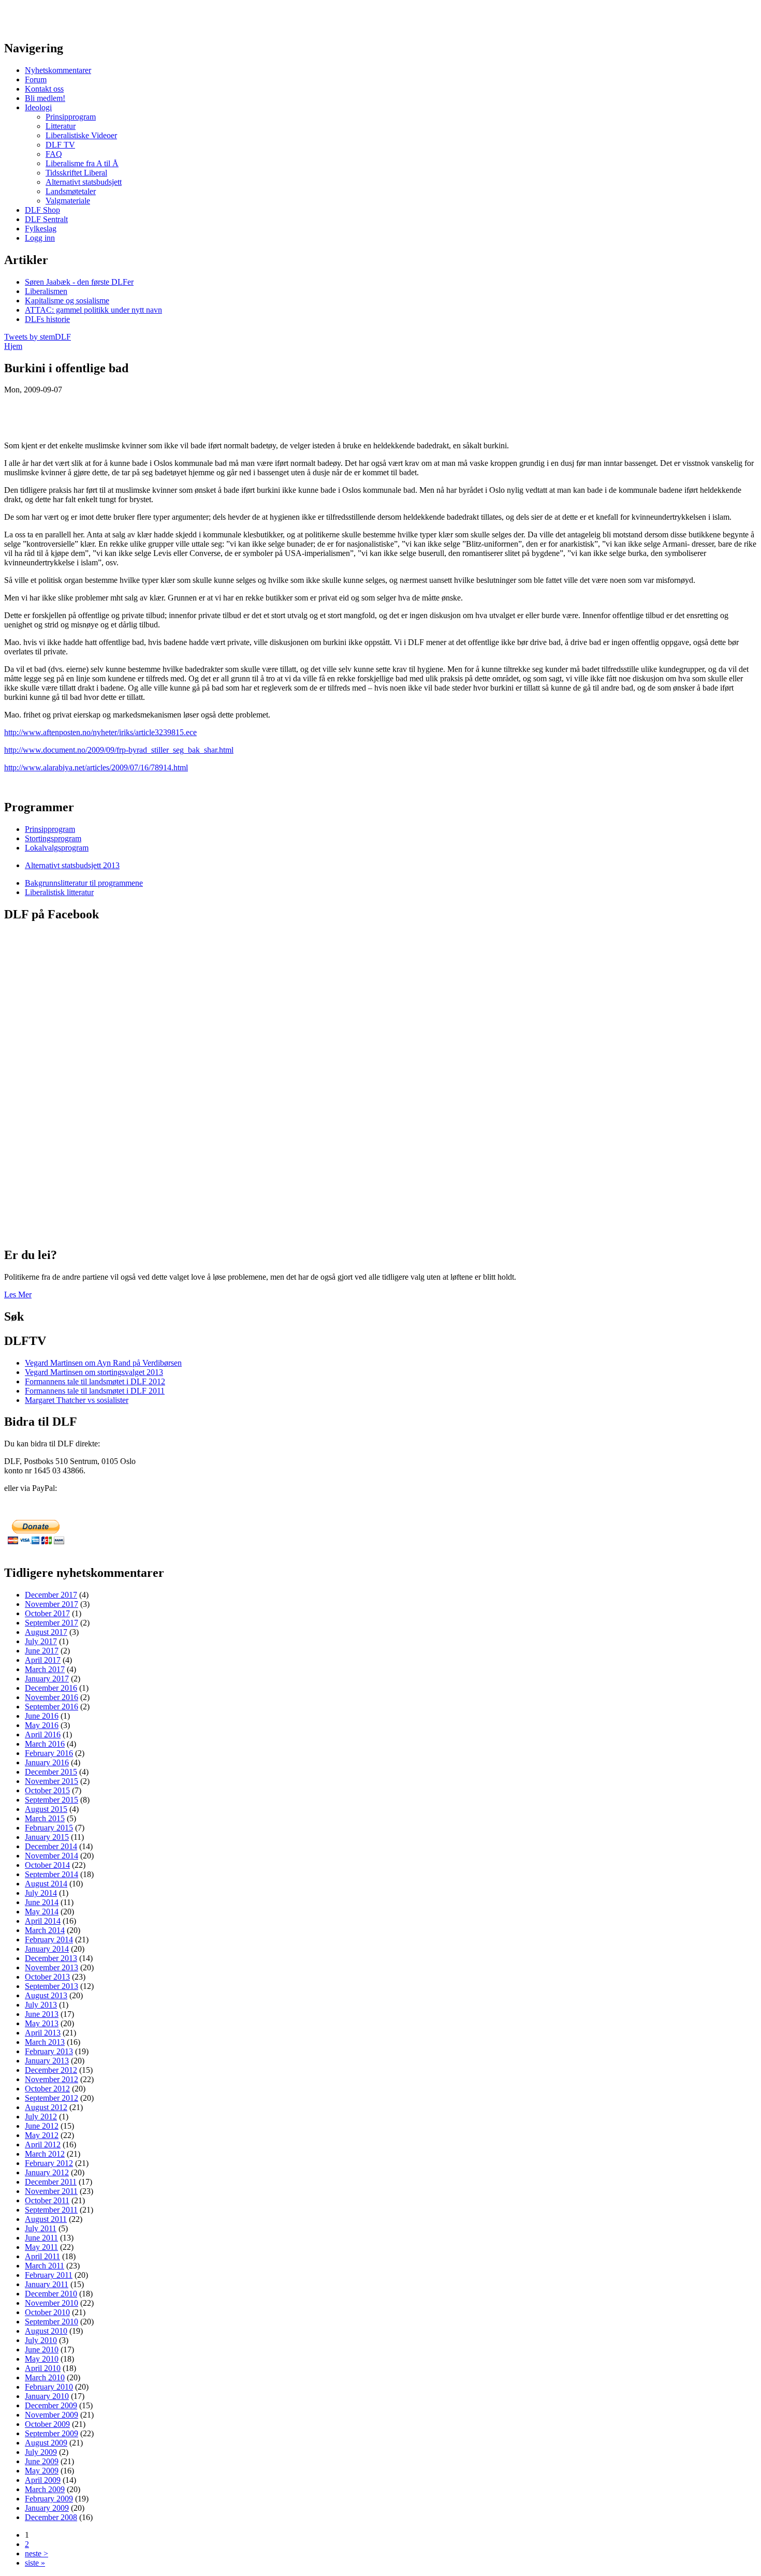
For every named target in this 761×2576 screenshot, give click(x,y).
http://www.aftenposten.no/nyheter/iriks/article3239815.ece (100, 732)
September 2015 (52, 1800)
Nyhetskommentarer (58, 70)
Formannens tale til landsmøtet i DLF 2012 (95, 1381)
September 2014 (52, 1874)
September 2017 (52, 1623)
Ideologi (38, 107)
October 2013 (47, 1977)
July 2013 (41, 2005)
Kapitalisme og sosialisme (67, 301)
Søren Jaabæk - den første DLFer (79, 282)
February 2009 (49, 2499)
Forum (36, 79)
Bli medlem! (45, 98)
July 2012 (41, 2117)
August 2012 (46, 2107)
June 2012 (42, 2126)
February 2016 (49, 1753)
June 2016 (42, 1716)
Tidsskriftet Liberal (76, 173)
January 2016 (47, 1762)
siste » (35, 2563)
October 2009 (47, 2424)
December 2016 (51, 1688)
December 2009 (51, 2405)
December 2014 (51, 1846)
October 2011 (47, 2200)
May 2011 (41, 2247)
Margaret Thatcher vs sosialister (77, 1400)
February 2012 (49, 2163)
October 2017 (47, 1613)
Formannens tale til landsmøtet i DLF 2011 (95, 1391)
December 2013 (51, 1958)
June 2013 (42, 2014)
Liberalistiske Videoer (81, 135)
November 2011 (51, 2191)
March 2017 (45, 1669)
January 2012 (47, 2172)
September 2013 (52, 1986)
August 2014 (46, 1884)
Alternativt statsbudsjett (84, 182)
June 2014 (42, 1902)
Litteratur (61, 126)
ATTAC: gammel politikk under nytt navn (93, 310)
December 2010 (51, 2294)
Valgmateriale (68, 201)
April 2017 (43, 1660)
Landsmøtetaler (71, 191)
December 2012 (51, 2070)
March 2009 (45, 2489)
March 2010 (45, 2377)
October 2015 (47, 1790)
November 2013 (52, 1967)
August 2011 (46, 2219)
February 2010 (49, 2387)
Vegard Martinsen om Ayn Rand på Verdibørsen (103, 1363)
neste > (36, 2553)
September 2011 (51, 2210)
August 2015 (46, 1809)
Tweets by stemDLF (38, 337)
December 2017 (51, 1595)
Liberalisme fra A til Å (82, 163)
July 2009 (41, 2452)
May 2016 (42, 1725)
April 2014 (43, 1921)
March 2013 (45, 2042)
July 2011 (41, 2228)
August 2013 (46, 1995)
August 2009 (46, 2443)
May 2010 (42, 2359)
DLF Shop (42, 210)
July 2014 (41, 1893)
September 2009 (52, 2433)
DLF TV (60, 145)
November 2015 (52, 1781)
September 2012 (52, 2098)
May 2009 (42, 2471)
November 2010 (52, 2303)
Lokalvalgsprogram (57, 848)
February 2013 (49, 2051)
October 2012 (47, 2089)
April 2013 (43, 2033)
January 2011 (47, 2284)
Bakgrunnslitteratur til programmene (84, 883)
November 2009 (52, 2415)
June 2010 (42, 2350)
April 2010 (43, 2368)
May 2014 (42, 1912)
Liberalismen (46, 291)
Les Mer (18, 1294)
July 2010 (41, 2340)
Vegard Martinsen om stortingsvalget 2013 (94, 1372)
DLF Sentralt (46, 219)
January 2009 (47, 2508)
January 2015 (47, 1837)
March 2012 (45, 2154)
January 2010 (47, 2396)
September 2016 (52, 1707)
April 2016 (43, 1735)
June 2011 (41, 2238)
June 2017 (42, 1651)
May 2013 (42, 2023)
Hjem (13, 346)
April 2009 (43, 2480)
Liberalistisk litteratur (59, 892)
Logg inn (40, 238)
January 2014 (47, 1949)
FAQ (54, 154)
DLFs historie (47, 319)
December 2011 (51, 2182)
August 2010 (46, 2331)
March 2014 (45, 1930)
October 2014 (47, 1865)
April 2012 (43, 2145)
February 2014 (49, 1940)
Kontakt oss (44, 89)
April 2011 (42, 2256)
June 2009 (42, 2461)
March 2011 (45, 2266)
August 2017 (46, 1632)
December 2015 (51, 1772)
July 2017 (41, 1641)
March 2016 (45, 1744)
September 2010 (52, 2322)
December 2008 (51, 2517)
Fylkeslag (41, 229)
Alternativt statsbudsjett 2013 (72, 865)
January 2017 (47, 1679)
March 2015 (45, 1818)
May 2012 (42, 2135)
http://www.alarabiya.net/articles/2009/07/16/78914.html (96, 767)
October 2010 (47, 2312)
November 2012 (52, 2079)
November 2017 (52, 1604)
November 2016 (52, 1697)
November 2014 (52, 1856)
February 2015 (49, 1828)
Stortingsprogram (53, 838)
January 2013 (47, 2061)
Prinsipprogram (71, 117)
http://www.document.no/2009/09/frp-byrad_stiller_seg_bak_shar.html (119, 750)
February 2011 (49, 2275)
